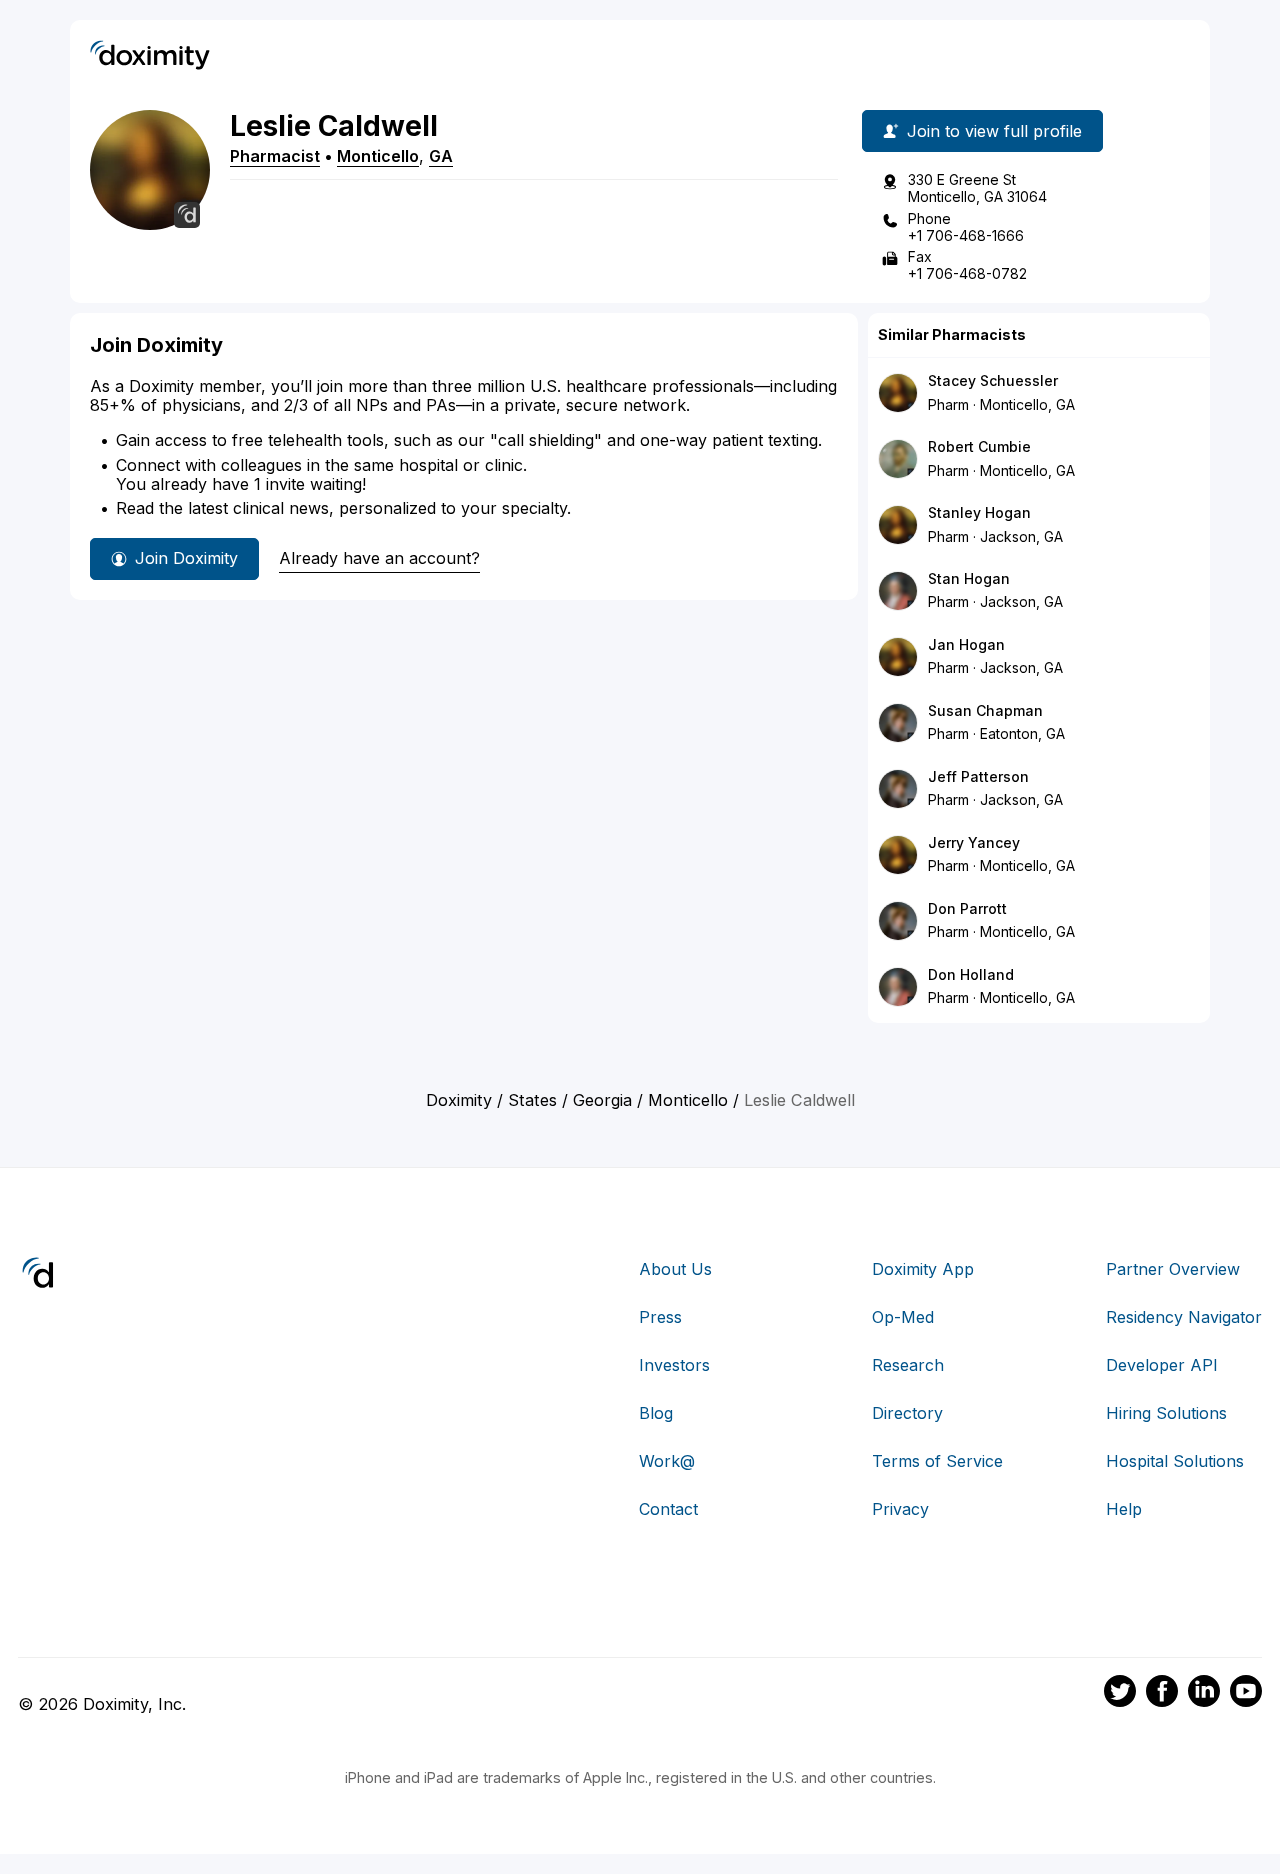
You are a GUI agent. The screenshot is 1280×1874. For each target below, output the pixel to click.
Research (908, 1365)
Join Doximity (186, 558)
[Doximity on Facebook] (1162, 1694)
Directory (907, 1413)
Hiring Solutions (1166, 1413)
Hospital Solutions (1175, 1461)
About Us (675, 1269)
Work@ (667, 1461)
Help (1124, 1509)
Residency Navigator (1184, 1317)
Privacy (900, 1509)
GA (441, 156)
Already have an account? (379, 558)
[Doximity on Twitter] (1120, 1694)
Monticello (378, 156)
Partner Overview (1173, 1269)
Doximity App (923, 1269)
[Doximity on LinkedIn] (1204, 1694)
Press (660, 1317)
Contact (668, 1509)
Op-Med (903, 1317)
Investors (674, 1365)
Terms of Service (937, 1461)
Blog (656, 1413)
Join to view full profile (994, 131)
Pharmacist (275, 156)
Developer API (1162, 1365)
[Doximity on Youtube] (1246, 1694)
